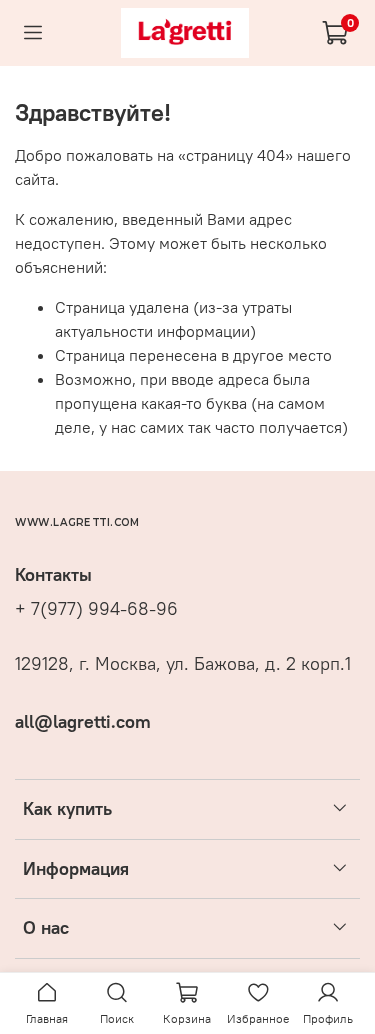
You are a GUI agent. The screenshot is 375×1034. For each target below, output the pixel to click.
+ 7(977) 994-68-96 (96, 609)
